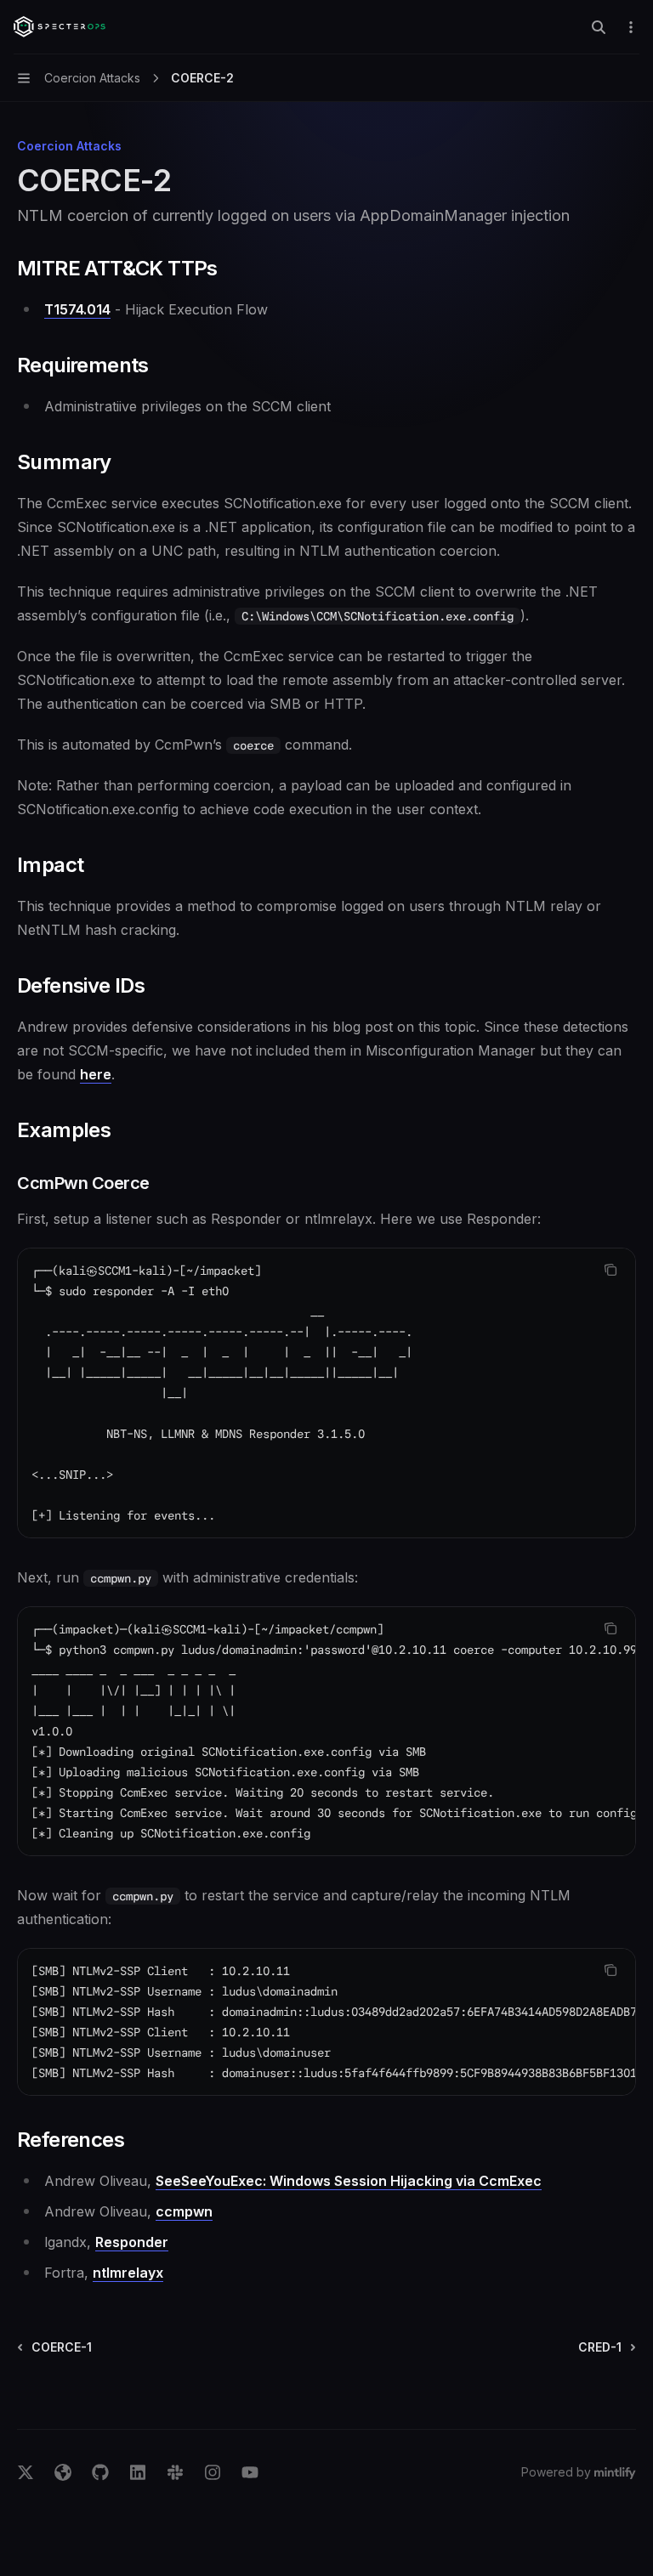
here (96, 1074)
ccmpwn (184, 2211)
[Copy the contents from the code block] (610, 1270)
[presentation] (326, 1731)
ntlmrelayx (128, 2273)
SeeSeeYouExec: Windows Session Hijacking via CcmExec (349, 2181)
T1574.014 (77, 309)
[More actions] (631, 27)
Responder (132, 2242)
